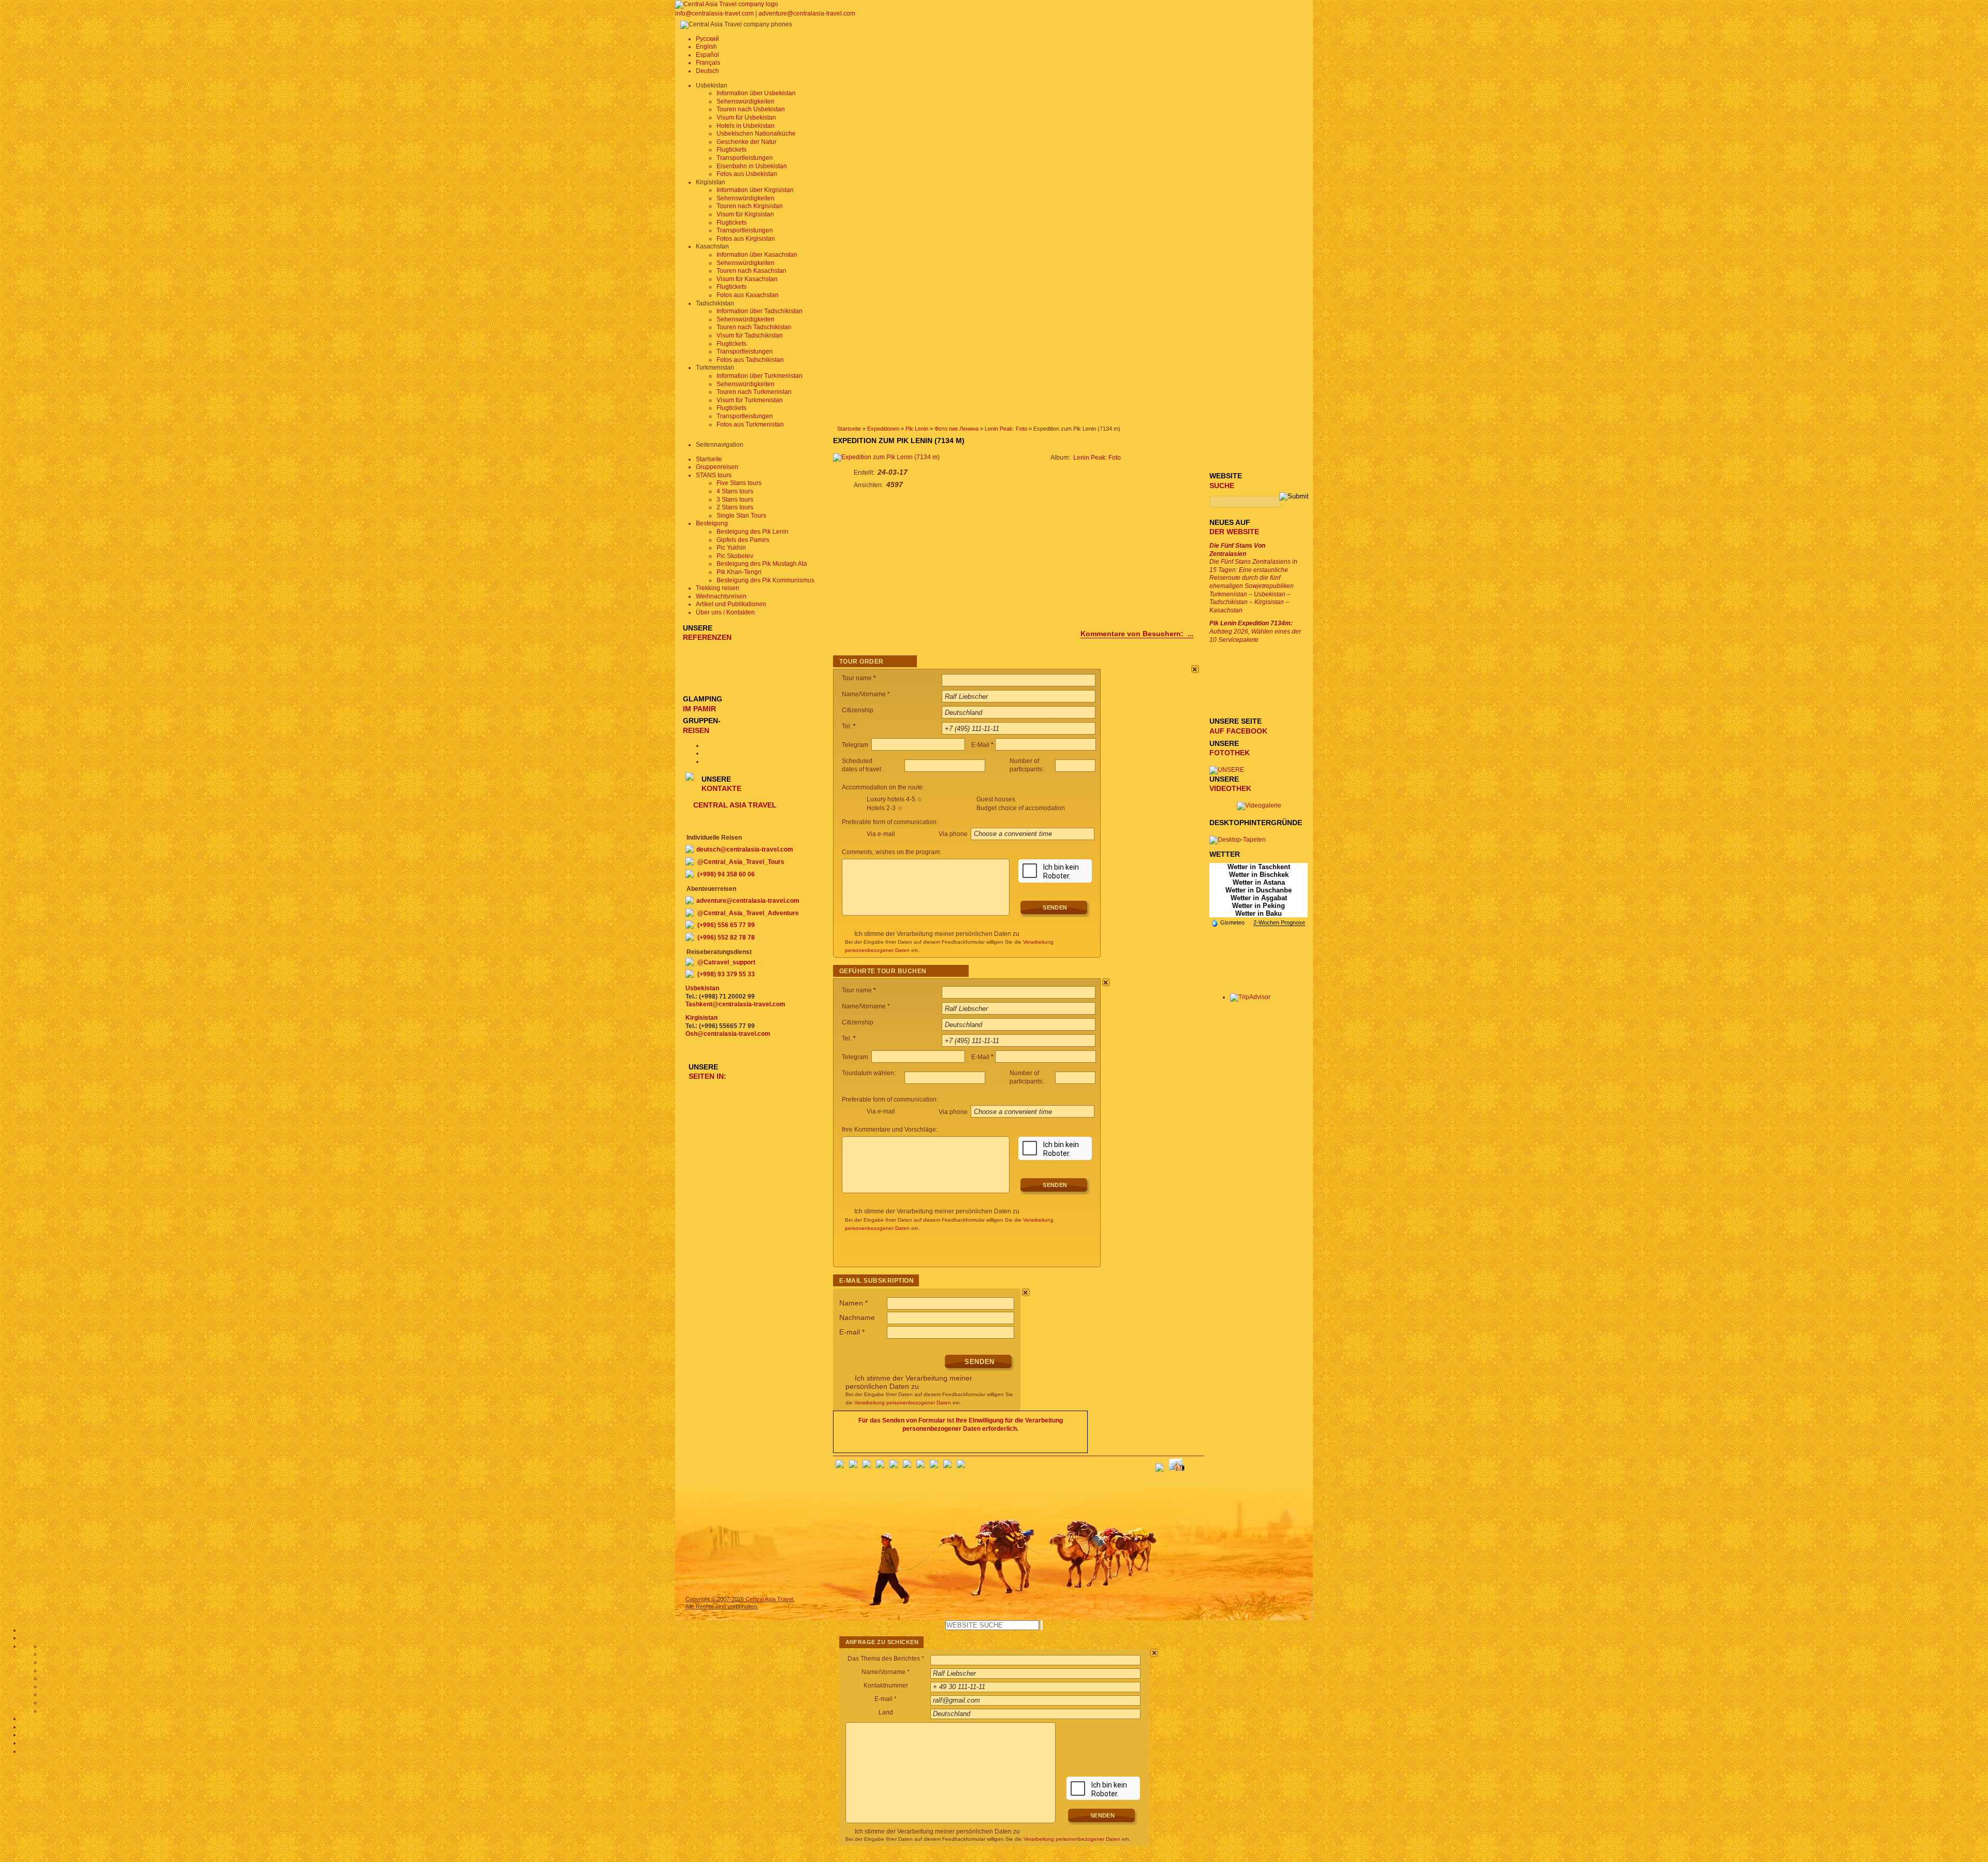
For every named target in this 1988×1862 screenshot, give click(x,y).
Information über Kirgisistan (755, 190)
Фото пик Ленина (956, 429)
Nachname (857, 1317)
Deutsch (707, 71)
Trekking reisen (718, 588)
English (706, 47)
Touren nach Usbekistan (751, 109)
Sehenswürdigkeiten (745, 101)
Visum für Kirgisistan (745, 214)
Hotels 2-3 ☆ (885, 808)
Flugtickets (732, 150)
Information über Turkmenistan (759, 376)
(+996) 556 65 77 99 (726, 925)
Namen (853, 1303)
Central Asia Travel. (770, 1599)
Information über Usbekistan (756, 93)
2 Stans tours (735, 507)
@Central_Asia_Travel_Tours (741, 862)
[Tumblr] (947, 1466)
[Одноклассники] (880, 1466)
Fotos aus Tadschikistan (750, 360)
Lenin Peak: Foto (1006, 429)
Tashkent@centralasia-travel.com (735, 1004)
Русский (707, 39)
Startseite (849, 429)
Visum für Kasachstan (747, 279)
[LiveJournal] (907, 1466)
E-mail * (886, 1699)
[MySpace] (961, 1466)
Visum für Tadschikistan (750, 335)
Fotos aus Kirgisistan (746, 239)
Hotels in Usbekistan (745, 126)
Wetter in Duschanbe (1259, 890)
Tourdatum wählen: (869, 1073)
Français (708, 63)
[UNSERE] (1227, 770)
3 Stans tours (735, 500)
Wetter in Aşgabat (1259, 898)
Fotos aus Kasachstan (748, 295)
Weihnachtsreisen (721, 596)
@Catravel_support (726, 962)
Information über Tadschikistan (759, 311)
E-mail (852, 1332)
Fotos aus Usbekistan (747, 174)
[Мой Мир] (867, 1466)
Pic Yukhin (731, 548)
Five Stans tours (739, 483)
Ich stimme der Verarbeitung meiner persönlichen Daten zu (937, 934)
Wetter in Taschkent (1259, 867)
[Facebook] (840, 1466)
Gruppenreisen (717, 467)
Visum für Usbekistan (746, 118)
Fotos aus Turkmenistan (750, 424)
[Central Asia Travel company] (727, 4)
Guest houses (996, 799)
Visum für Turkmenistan (750, 400)
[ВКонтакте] (853, 1466)
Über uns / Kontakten (725, 612)
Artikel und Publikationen (731, 604)
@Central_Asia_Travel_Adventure (748, 913)
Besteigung (712, 523)
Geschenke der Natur (747, 142)
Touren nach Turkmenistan (754, 392)
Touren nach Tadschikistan (754, 327)
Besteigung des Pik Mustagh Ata (762, 564)
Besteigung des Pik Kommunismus (765, 580)
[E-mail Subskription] (1196, 1464)
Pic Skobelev (735, 556)
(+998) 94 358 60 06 (726, 874)
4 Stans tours (735, 491)
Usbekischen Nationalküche (756, 134)
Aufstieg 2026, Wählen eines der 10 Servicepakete (1255, 631)
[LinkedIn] (934, 1466)
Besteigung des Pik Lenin (752, 532)
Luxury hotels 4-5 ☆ (895, 799)
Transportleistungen (745, 158)
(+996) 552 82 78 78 (726, 937)
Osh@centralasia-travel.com (728, 1034)
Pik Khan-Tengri (739, 572)
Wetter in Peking (1259, 906)
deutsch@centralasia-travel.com (745, 849)
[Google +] (920, 1466)
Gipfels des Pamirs (743, 540)
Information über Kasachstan (757, 255)
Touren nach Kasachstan (751, 271)
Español (707, 55)
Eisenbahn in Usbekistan (752, 166)
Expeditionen (883, 429)
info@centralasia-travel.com (715, 13)
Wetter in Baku (1259, 913)
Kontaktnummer (886, 1685)
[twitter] (894, 1466)
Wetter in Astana (1259, 882)
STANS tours (714, 475)
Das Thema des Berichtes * (886, 1659)
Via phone (954, 834)
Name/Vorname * (886, 1672)
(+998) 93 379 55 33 (726, 974)
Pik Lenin (917, 429)
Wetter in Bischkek (1259, 875)
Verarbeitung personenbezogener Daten (903, 1403)
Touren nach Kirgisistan (750, 206)
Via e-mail (881, 834)
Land (886, 1712)
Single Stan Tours (741, 516)
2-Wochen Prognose (1279, 922)
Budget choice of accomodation (1021, 808)
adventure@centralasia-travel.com (807, 13)
